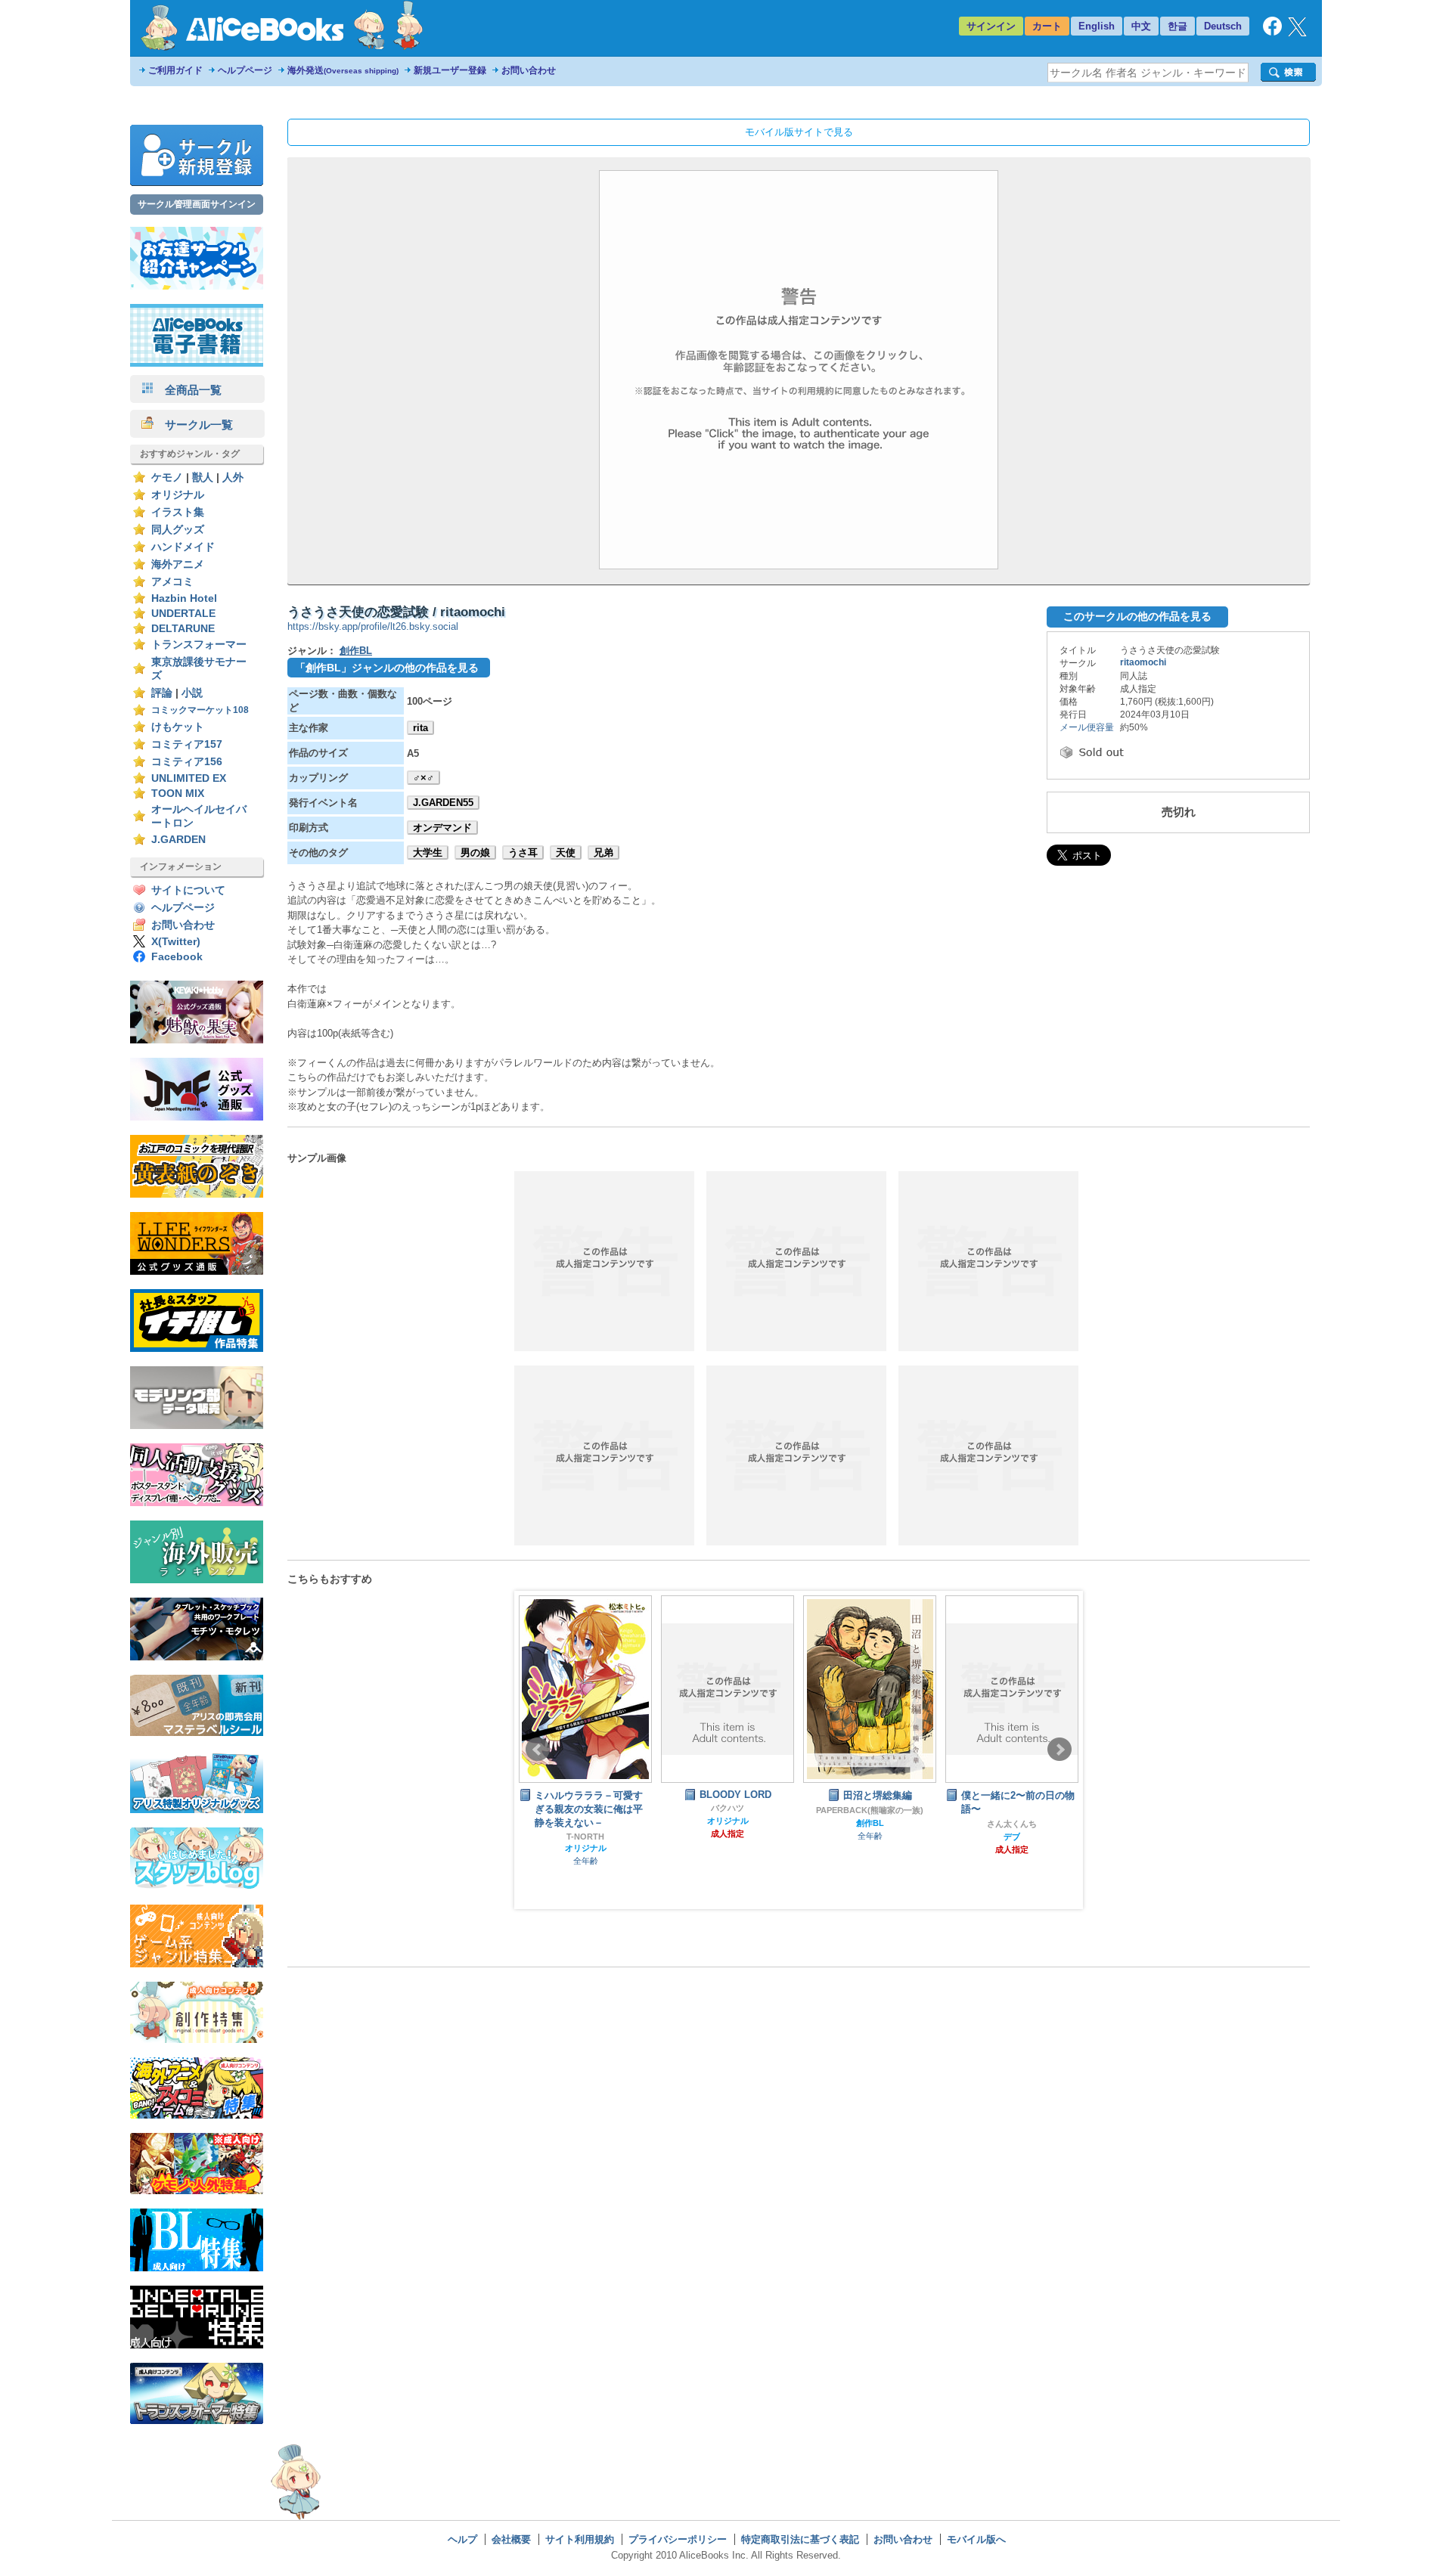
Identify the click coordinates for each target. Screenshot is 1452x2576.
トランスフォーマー (199, 645)
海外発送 (343, 70)
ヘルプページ (245, 70)
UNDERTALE (183, 614)
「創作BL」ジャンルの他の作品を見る (387, 668)
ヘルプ (462, 2539)
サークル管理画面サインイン (197, 204)
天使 (566, 852)
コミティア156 (187, 762)
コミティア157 (187, 744)
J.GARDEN (178, 840)
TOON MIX (178, 794)
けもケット (178, 727)
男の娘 (475, 852)
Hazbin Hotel (184, 598)
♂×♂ (423, 778)
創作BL (356, 651)
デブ (870, 1837)
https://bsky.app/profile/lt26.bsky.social (373, 626)
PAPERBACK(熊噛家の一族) (728, 1810)
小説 (192, 693)
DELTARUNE (183, 629)
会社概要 (511, 2539)
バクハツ (585, 1808)
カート (1047, 26)
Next (1060, 1750)
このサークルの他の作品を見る (1137, 616)
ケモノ (167, 477)
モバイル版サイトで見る (799, 132)
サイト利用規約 (580, 2539)
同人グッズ (178, 530)
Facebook (177, 957)
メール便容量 (1087, 727)
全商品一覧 (188, 390)
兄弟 (603, 852)
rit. (1012, 1809)
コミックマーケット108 (200, 710)
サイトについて (188, 890)
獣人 (203, 477)
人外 (233, 477)
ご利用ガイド (175, 70)
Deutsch (1223, 26)
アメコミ (172, 582)
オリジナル (178, 495)
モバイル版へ (976, 2539)
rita (420, 728)
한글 (1177, 26)
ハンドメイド (183, 547)
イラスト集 (178, 512)
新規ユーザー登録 (450, 70)
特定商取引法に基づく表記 (800, 2539)
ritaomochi (1143, 662)
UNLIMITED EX (189, 778)
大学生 (428, 852)
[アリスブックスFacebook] (1272, 32)
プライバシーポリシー (678, 2539)
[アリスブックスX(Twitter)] (1297, 33)
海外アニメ (178, 564)
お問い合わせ (529, 70)
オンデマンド (442, 828)
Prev (538, 1750)
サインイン (991, 26)
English (1097, 26)
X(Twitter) (176, 942)
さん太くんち (870, 1824)
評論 (162, 693)
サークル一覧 (193, 425)
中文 (1141, 26)
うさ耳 (523, 852)
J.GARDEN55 (443, 803)
